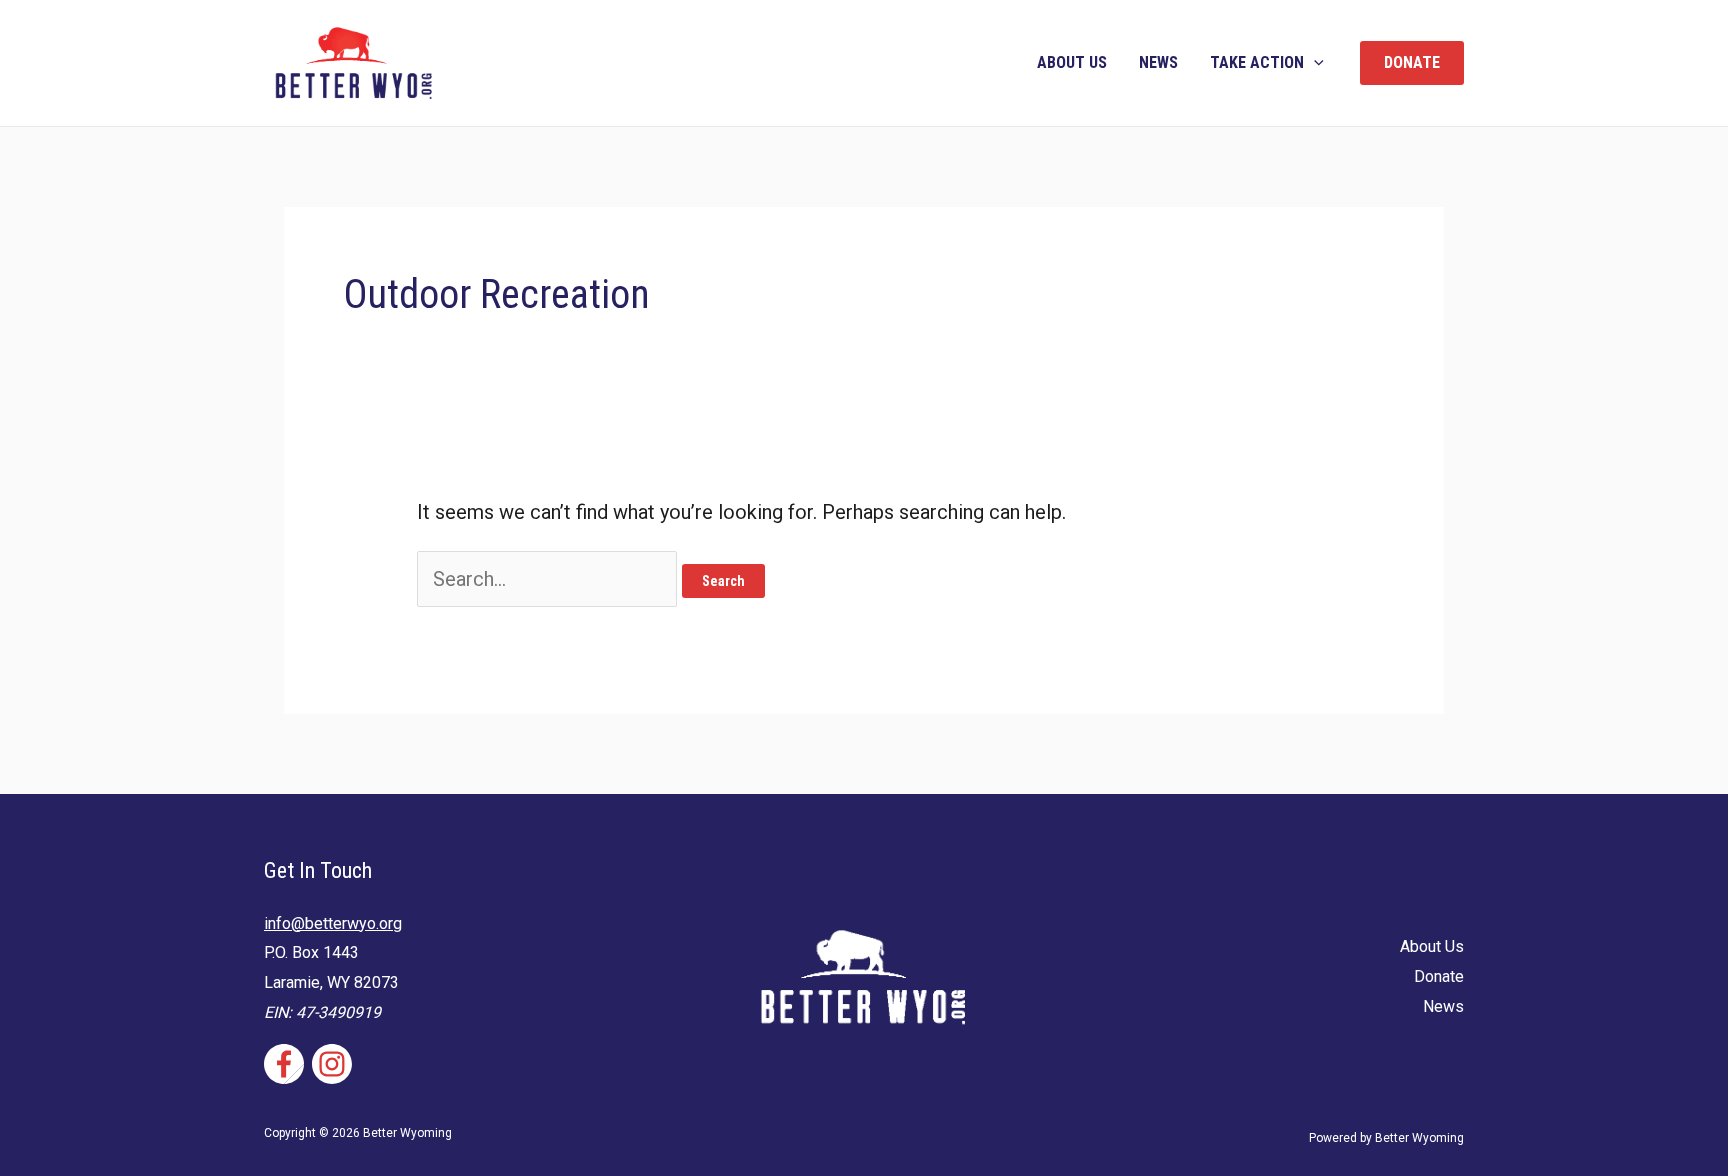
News (1158, 62)
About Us (1072, 62)
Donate (1439, 976)
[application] (1314, 63)
